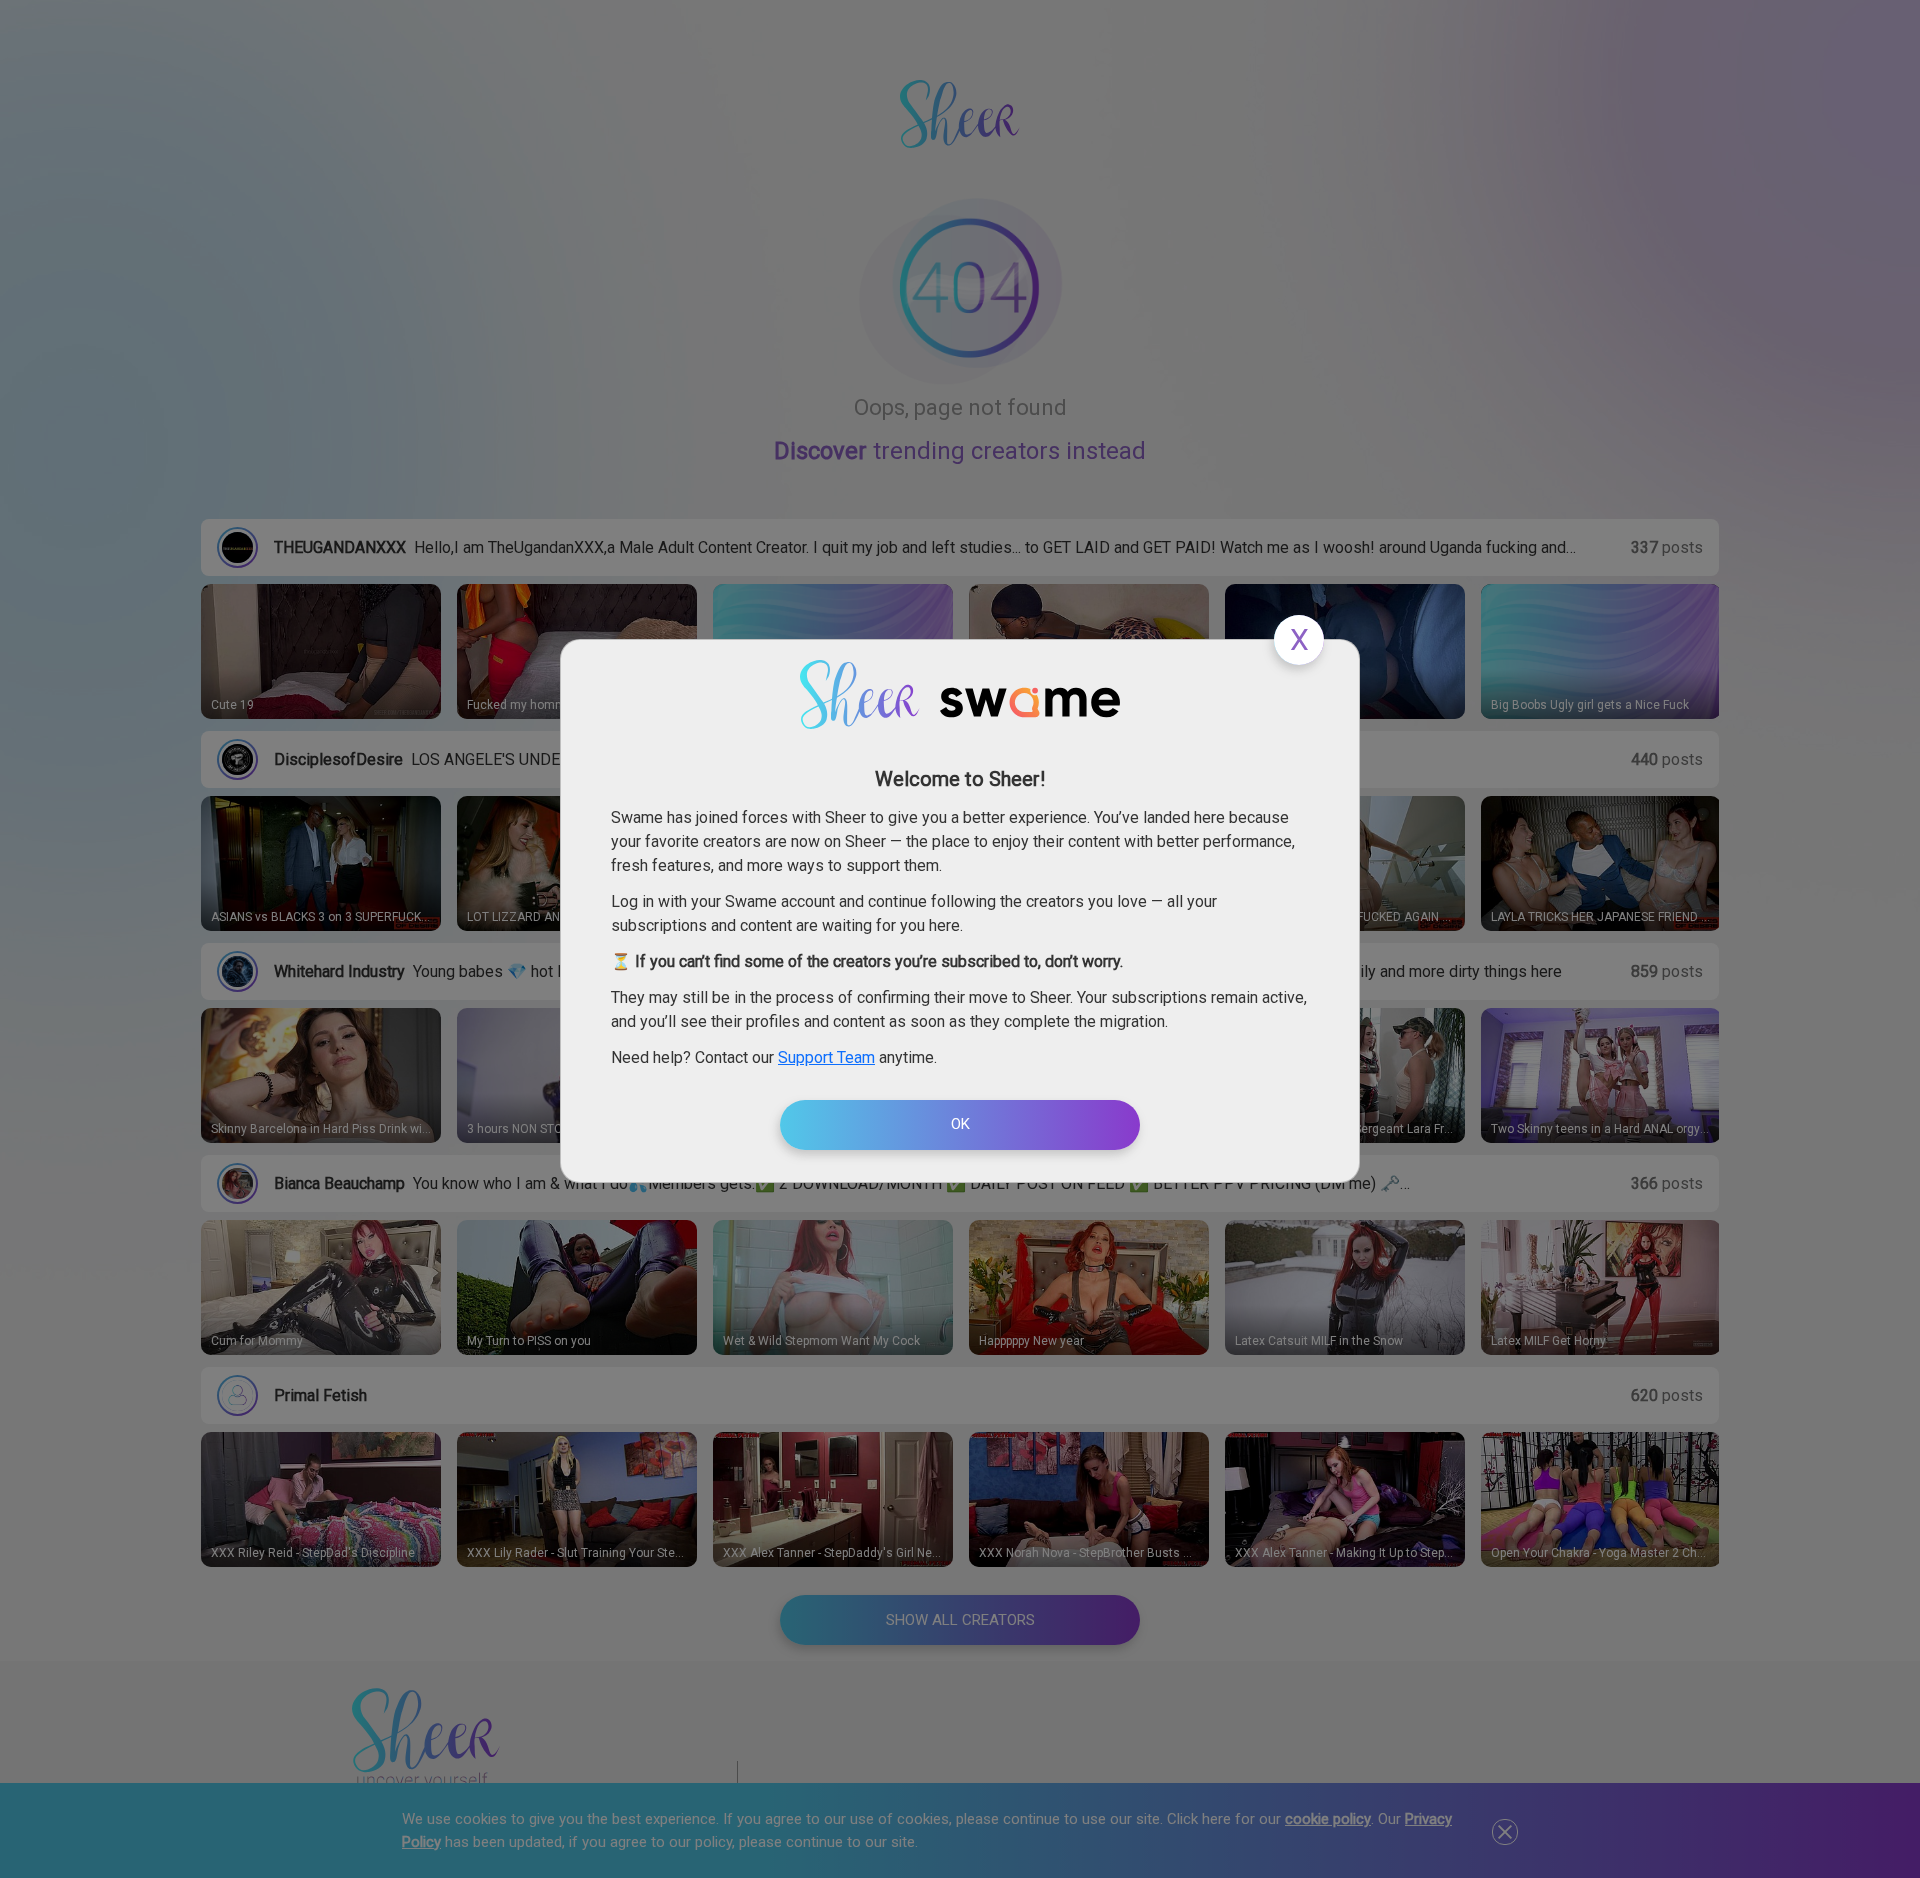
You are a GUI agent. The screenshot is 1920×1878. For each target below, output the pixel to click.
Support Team (826, 1057)
